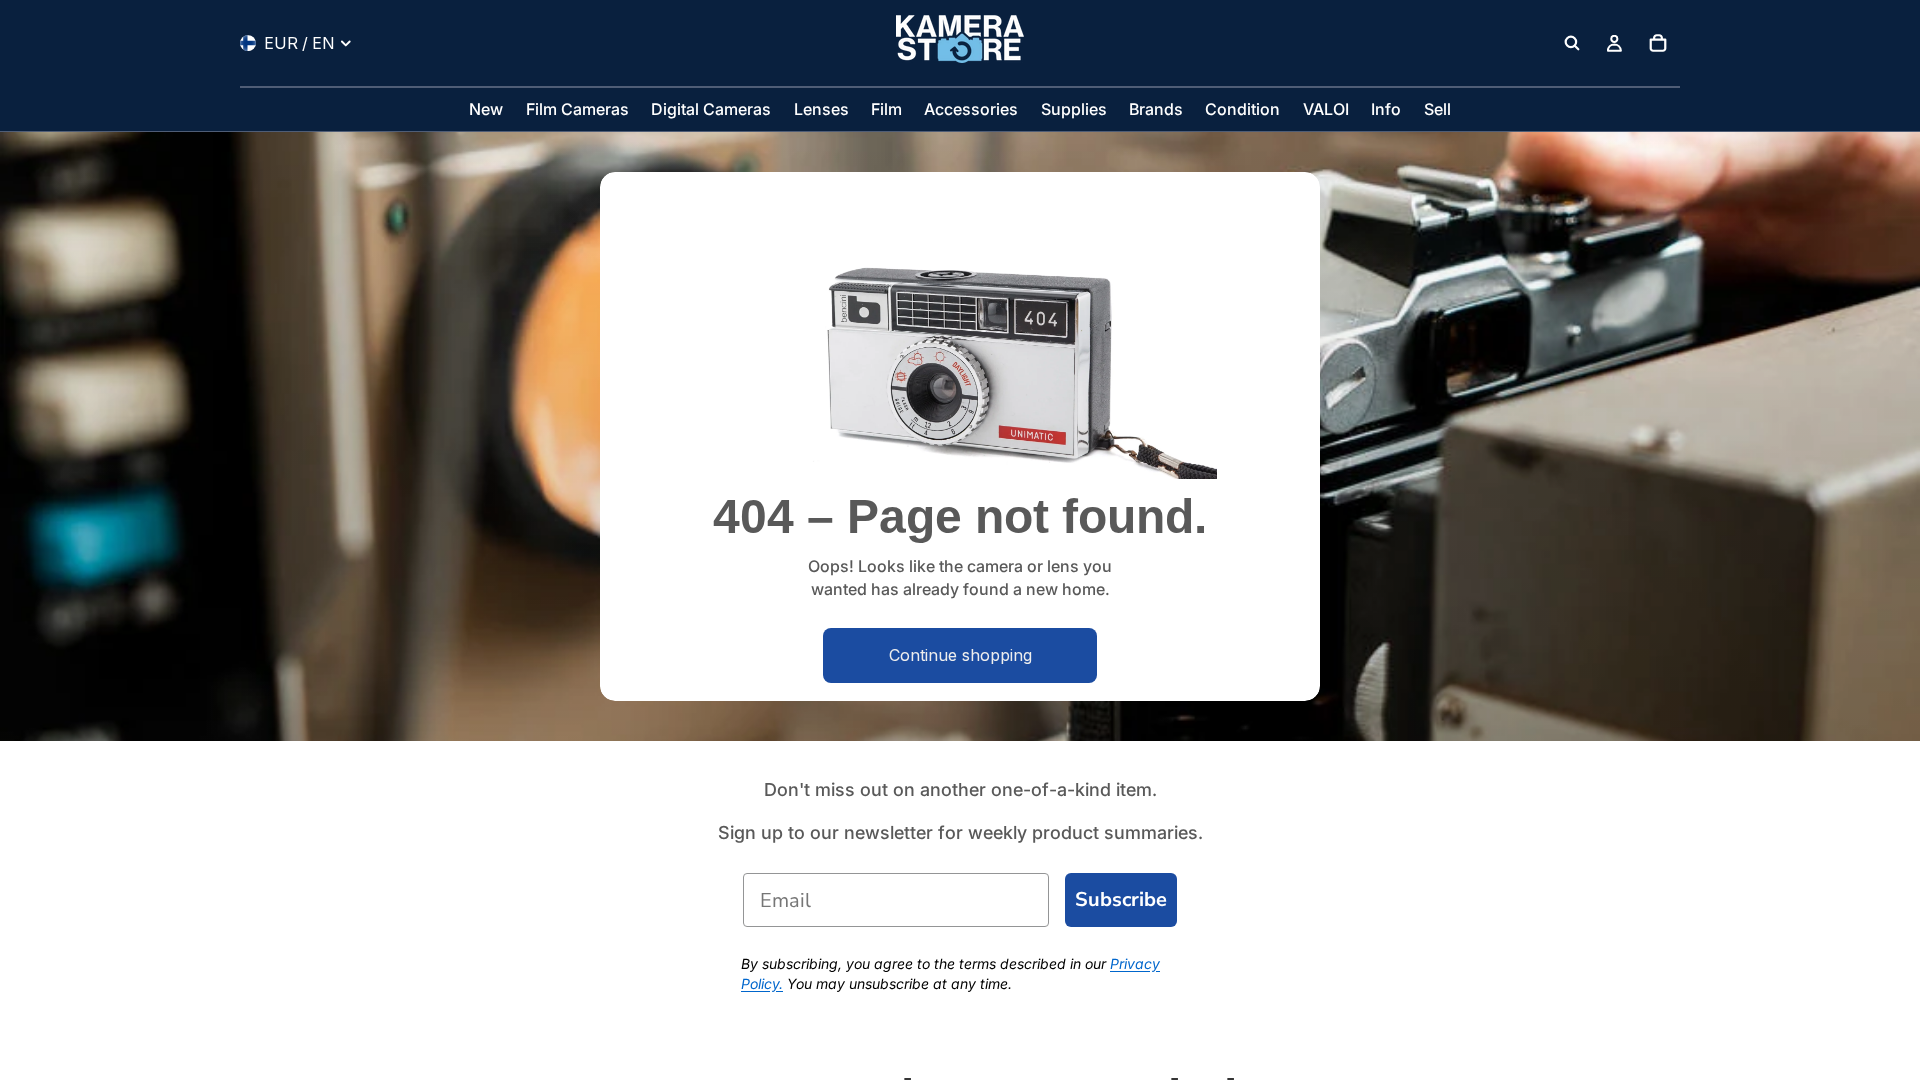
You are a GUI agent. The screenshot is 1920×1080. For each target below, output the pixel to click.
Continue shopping (960, 655)
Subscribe (1121, 899)
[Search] (1572, 43)
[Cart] (1658, 43)
